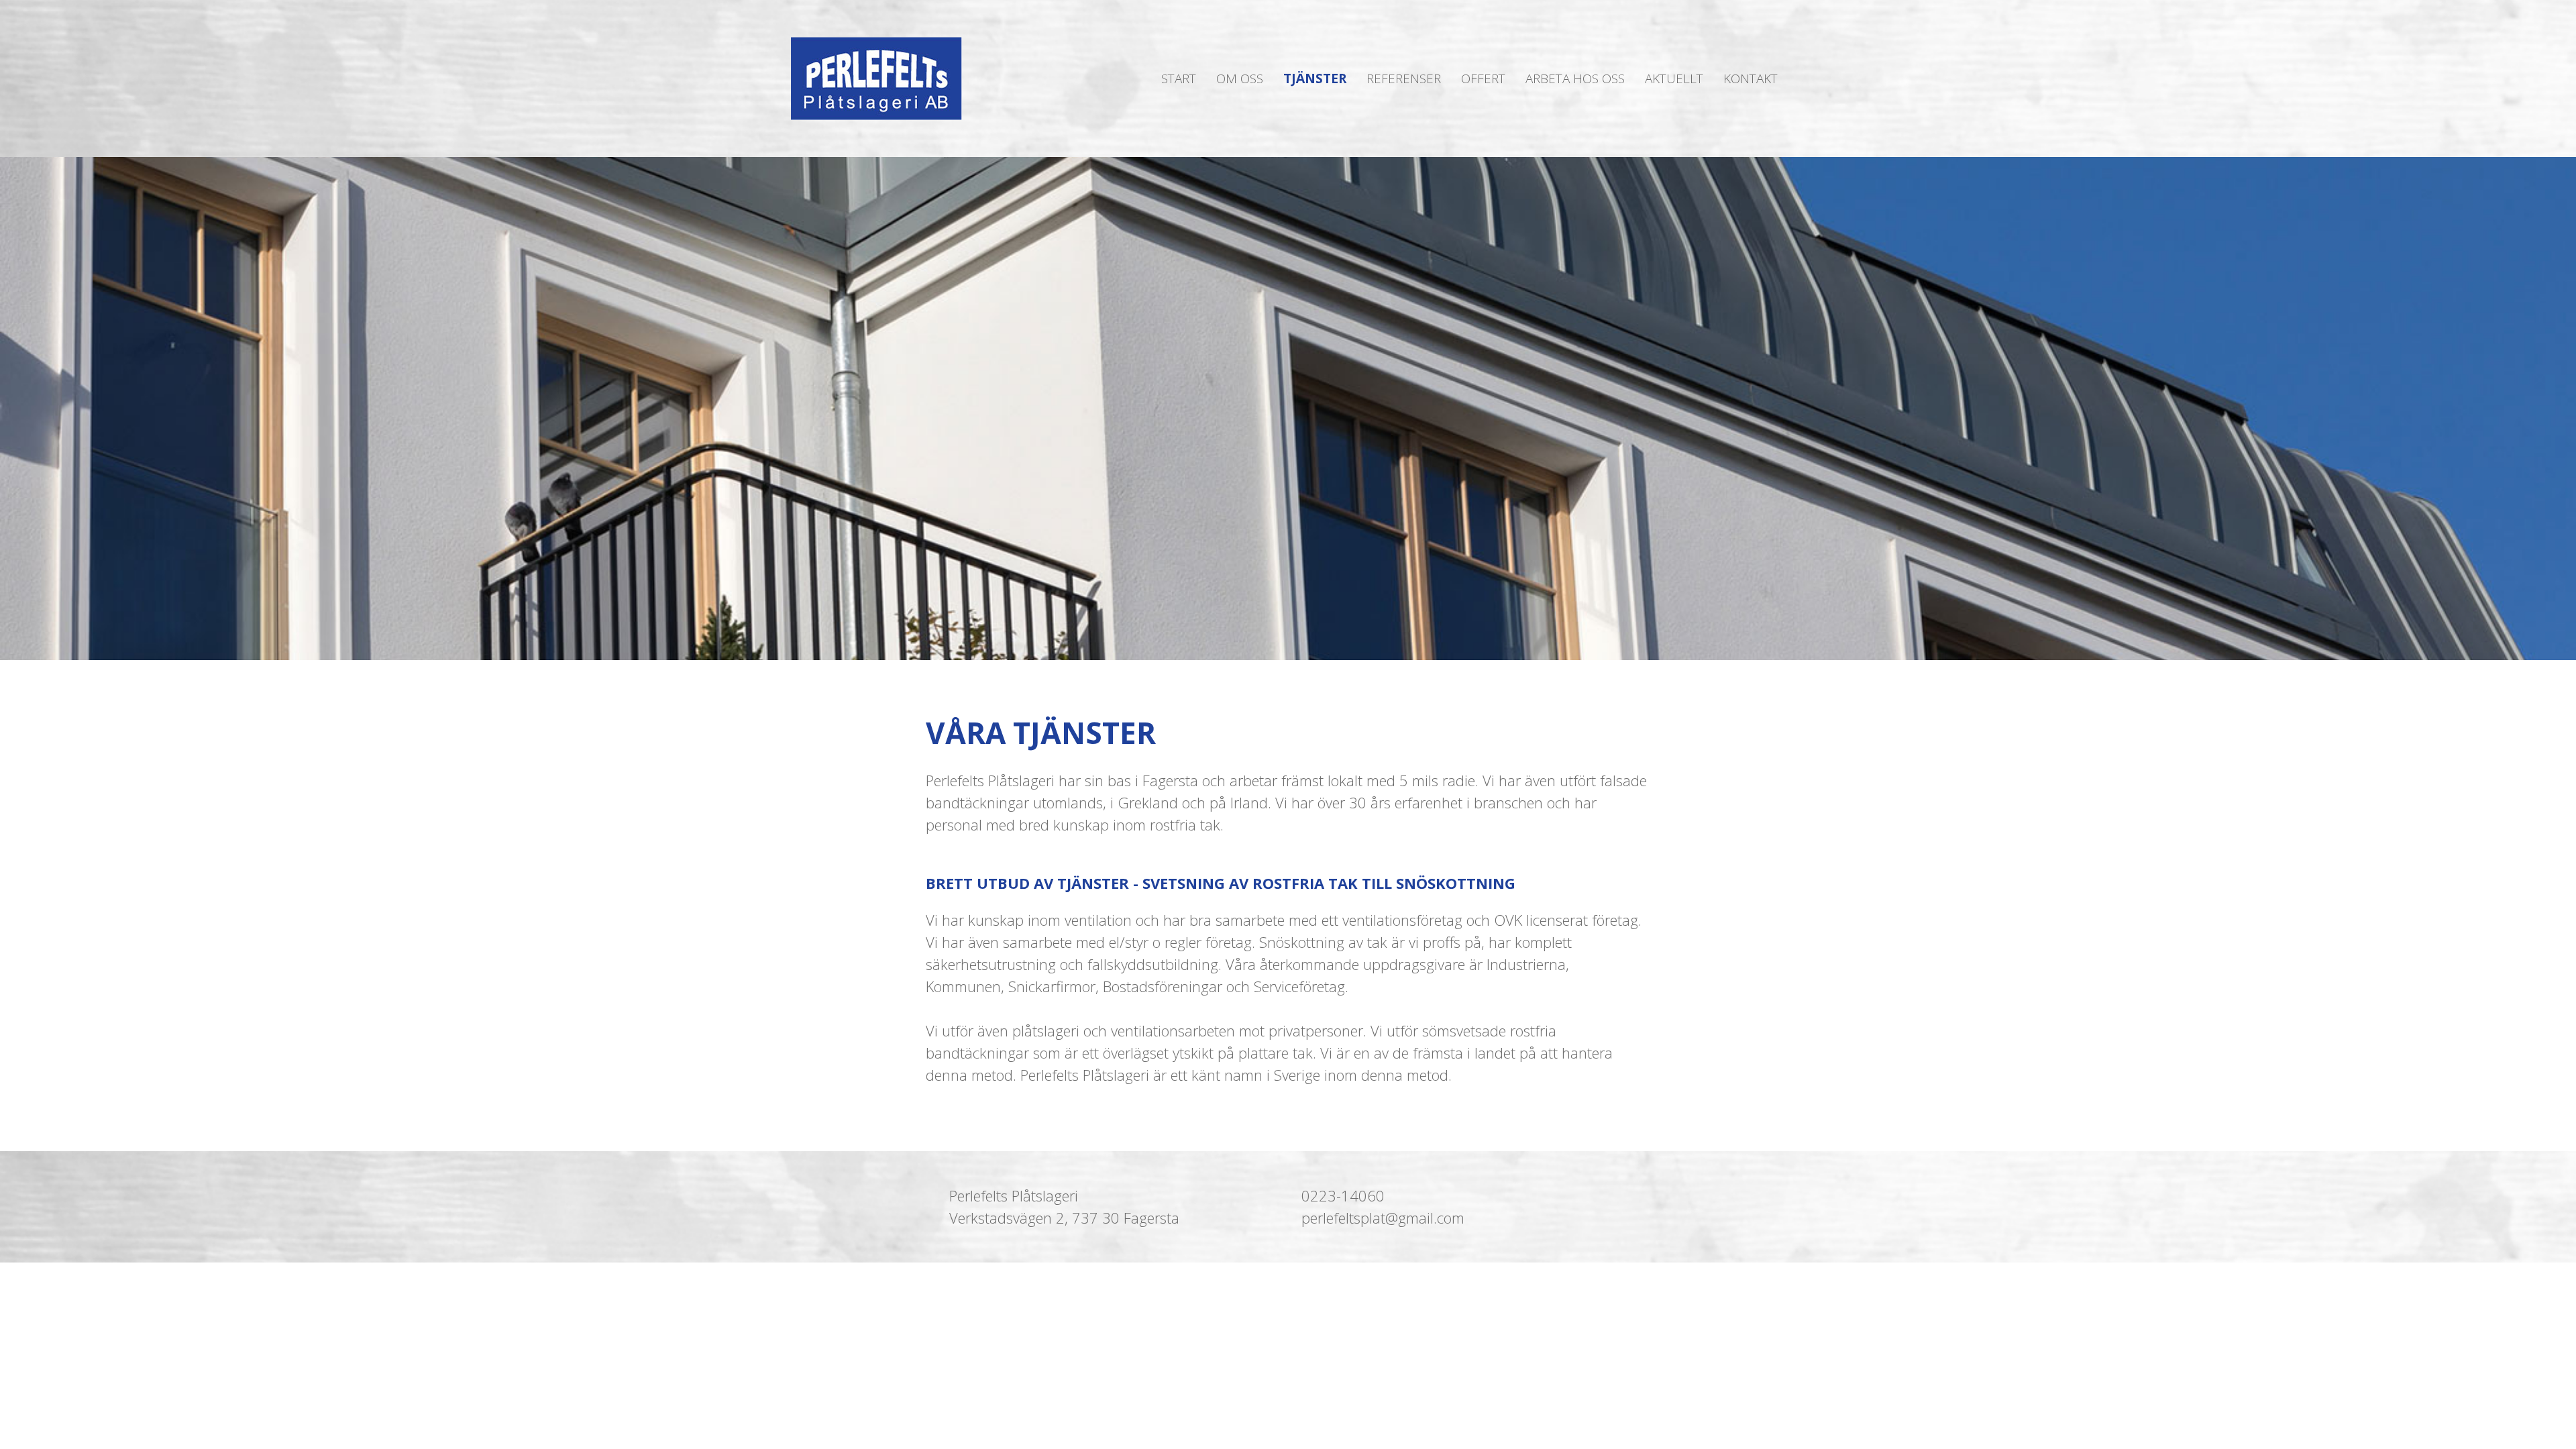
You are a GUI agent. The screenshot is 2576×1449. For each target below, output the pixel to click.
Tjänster (1315, 78)
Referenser (1404, 78)
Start (1179, 78)
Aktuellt (1674, 78)
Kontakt (1751, 78)
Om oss (1240, 78)
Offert (1483, 78)
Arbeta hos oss (1575, 78)
